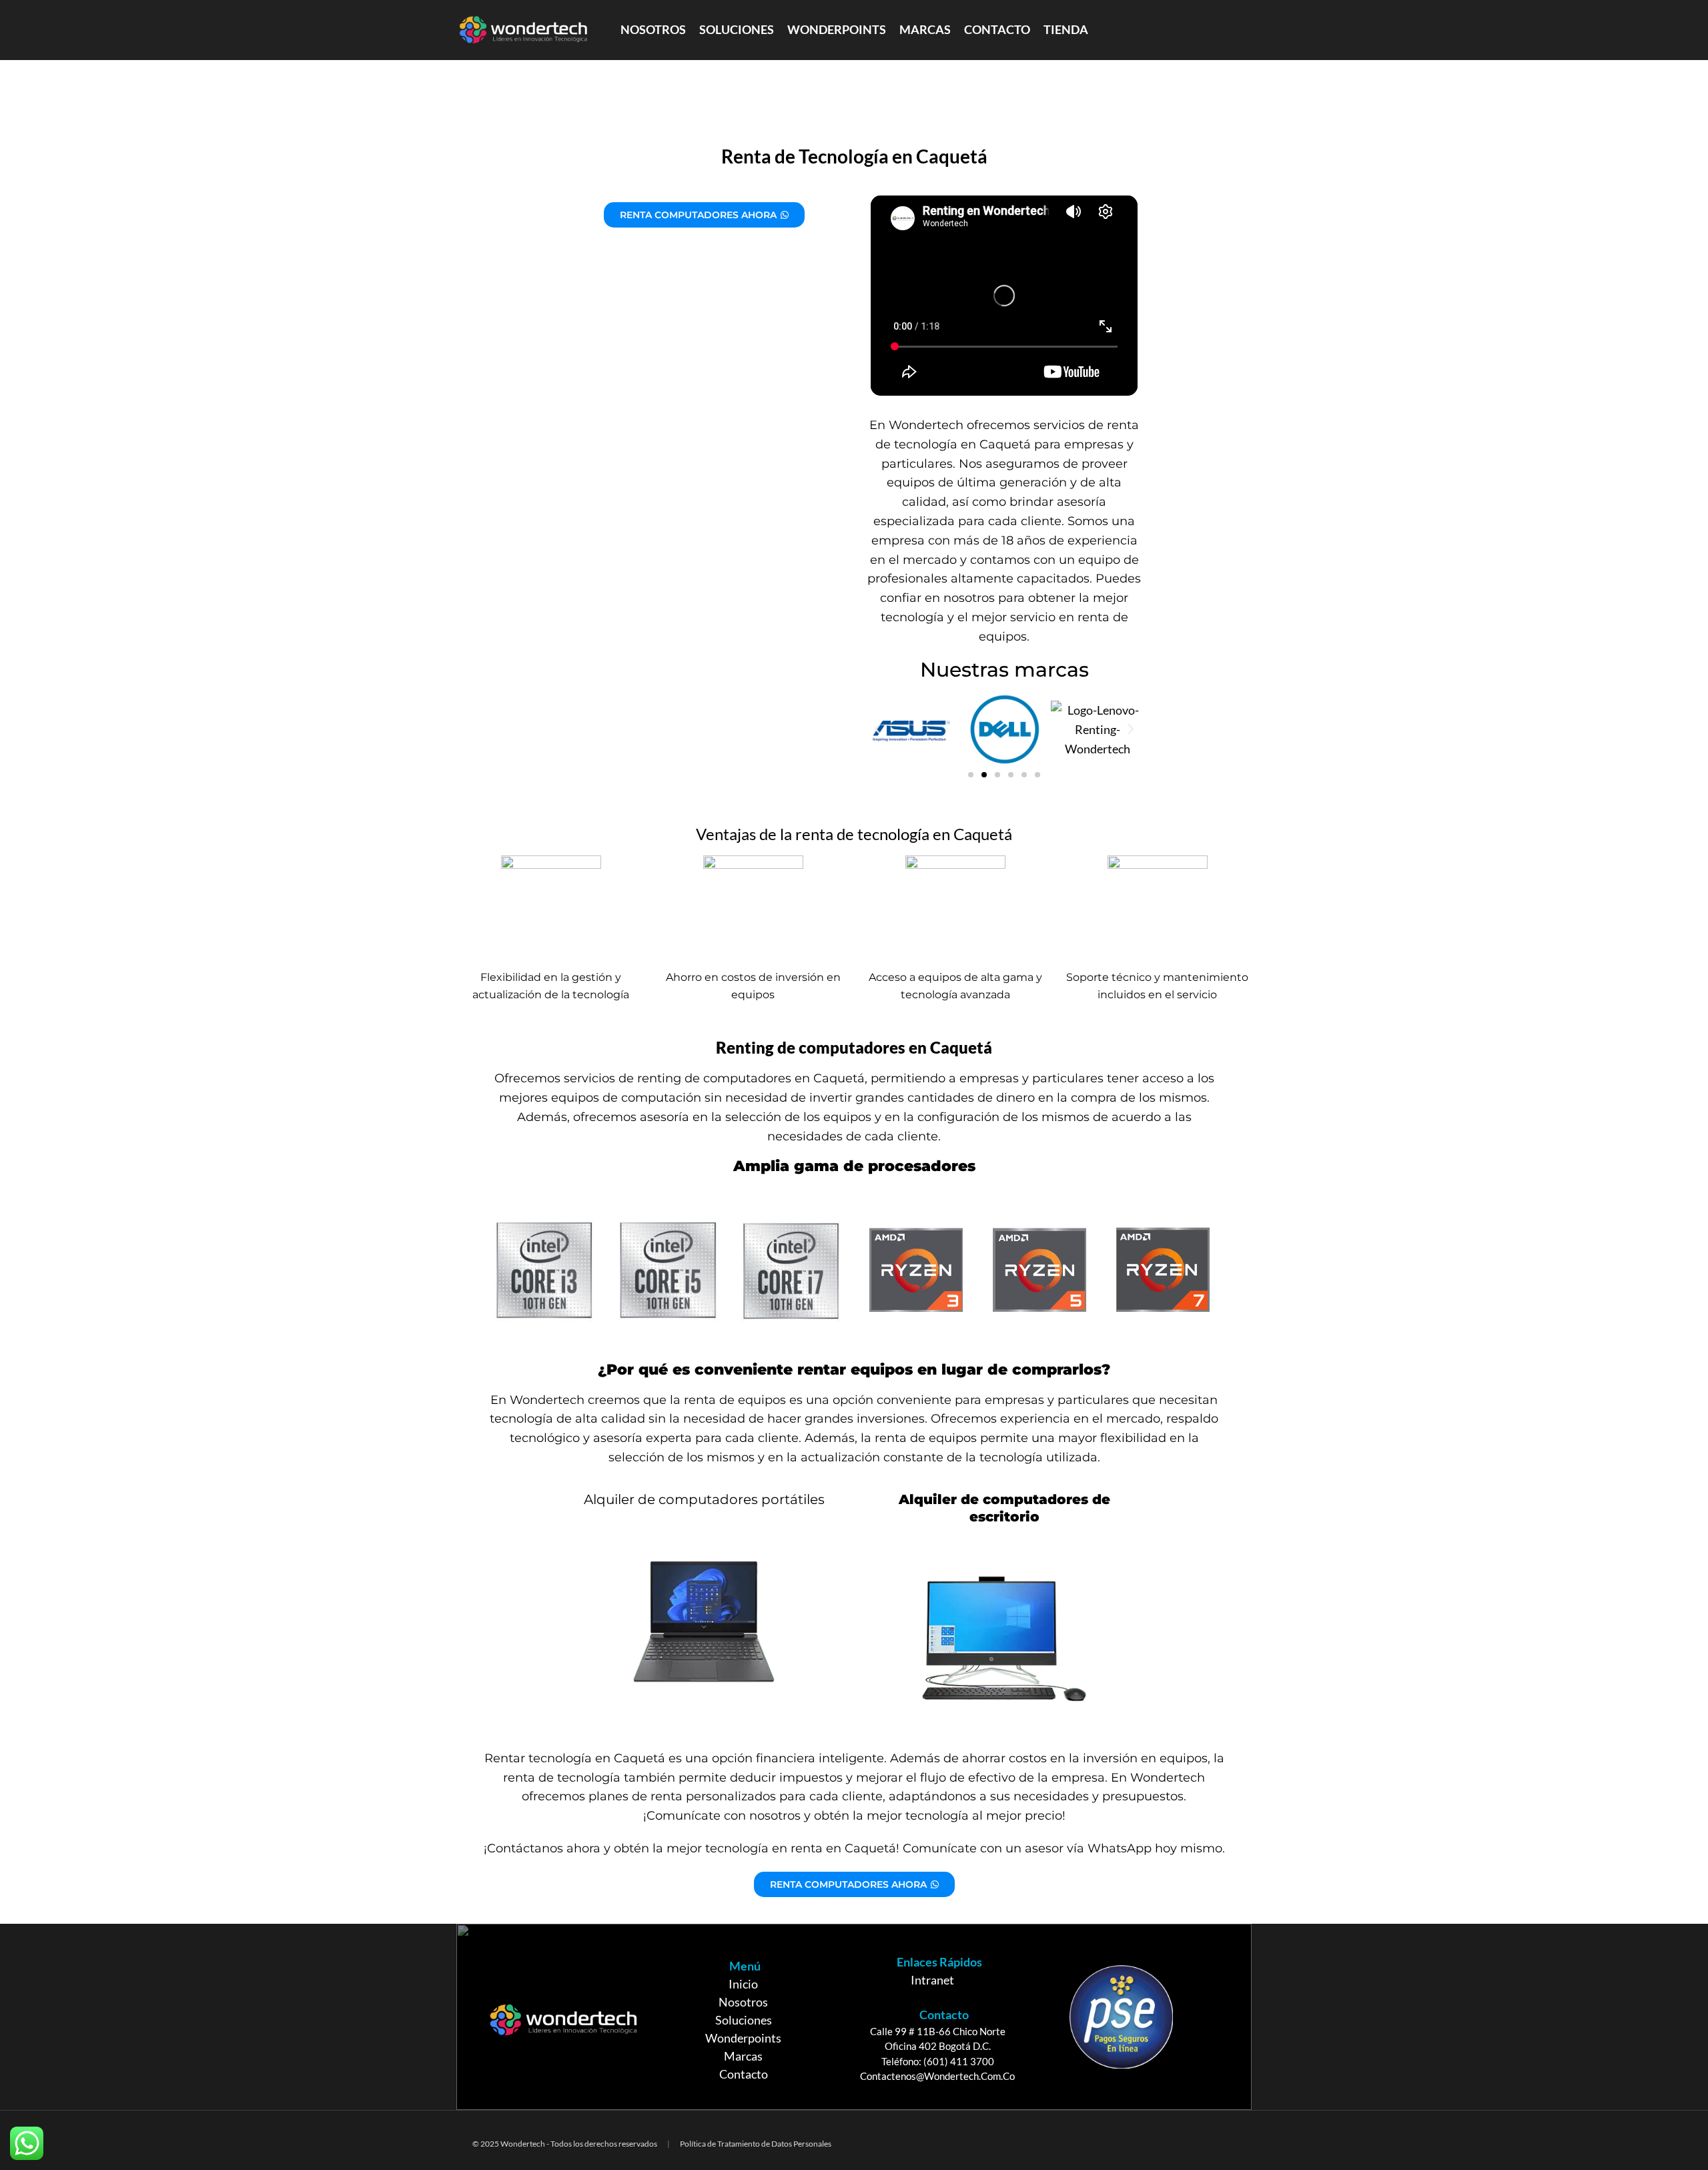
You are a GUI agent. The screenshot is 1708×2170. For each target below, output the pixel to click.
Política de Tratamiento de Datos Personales (756, 2144)
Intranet (932, 1980)
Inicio (743, 1984)
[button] (877, 729)
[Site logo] (523, 29)
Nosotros (743, 2002)
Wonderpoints (743, 2038)
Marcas (743, 2056)
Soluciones (744, 2020)
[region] (854, 2017)
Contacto (744, 2074)
